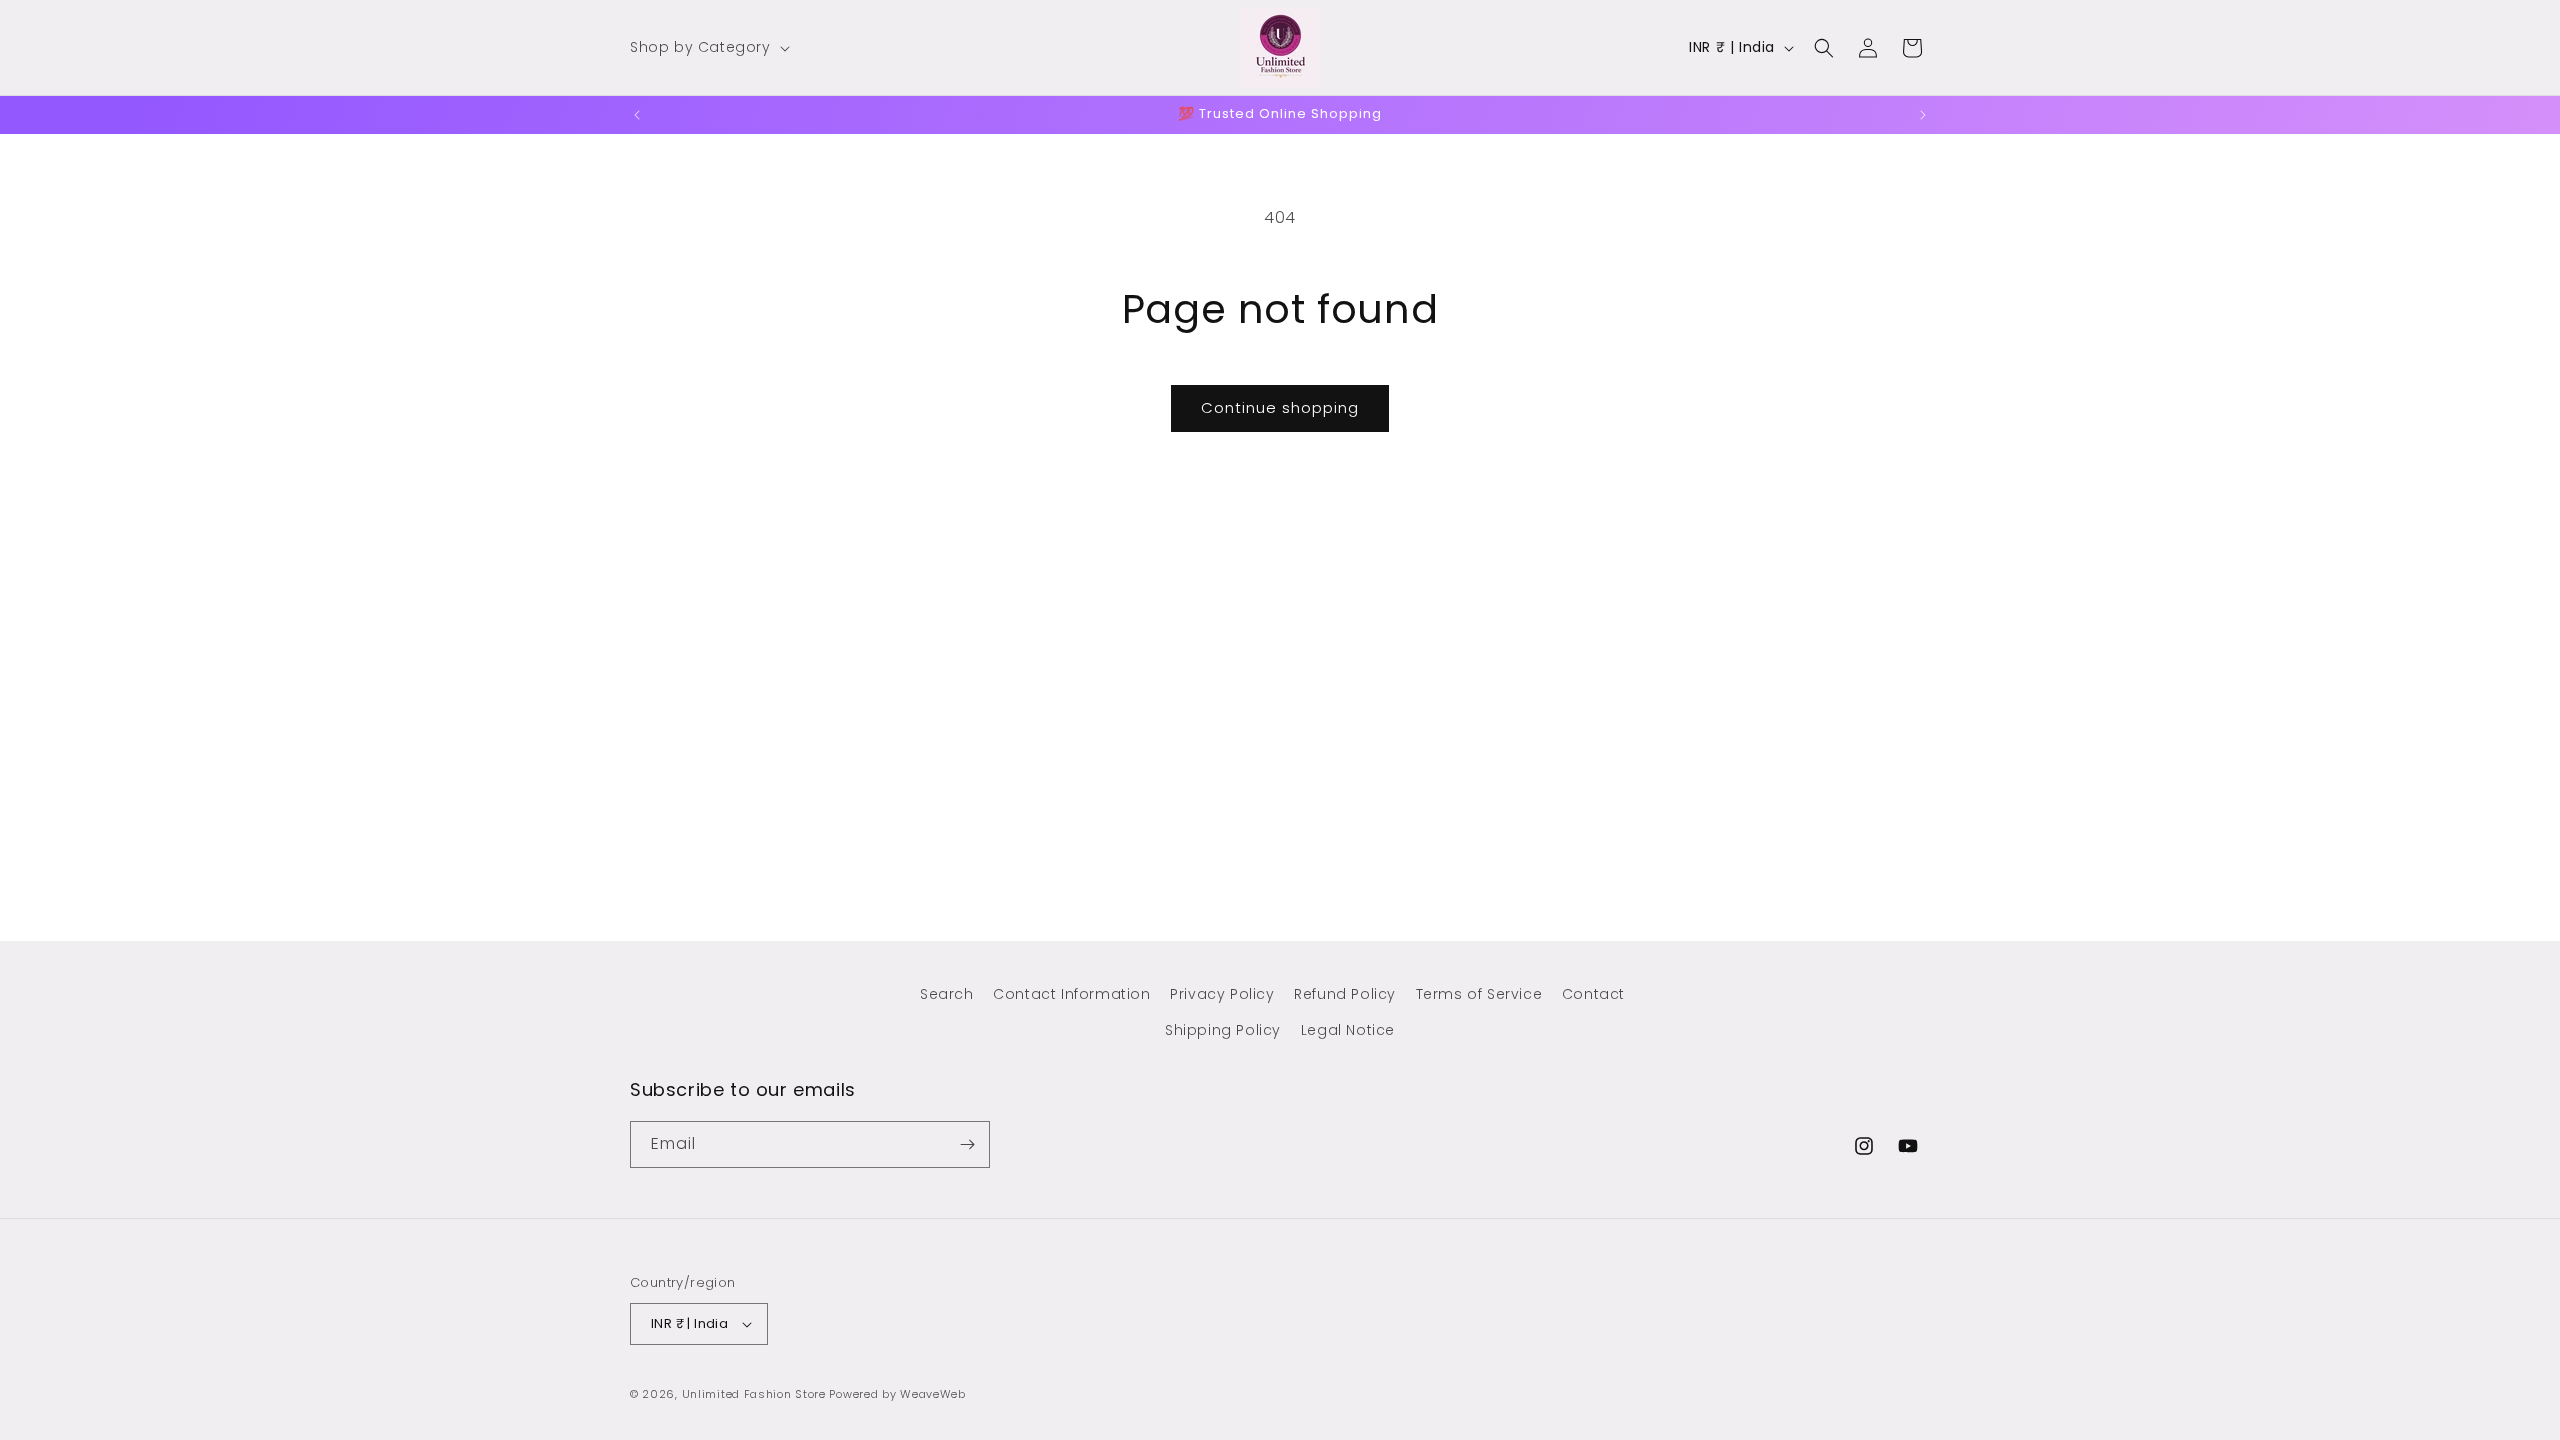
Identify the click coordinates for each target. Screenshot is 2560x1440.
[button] (708, 47)
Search (947, 994)
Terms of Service (1479, 994)
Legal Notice (1348, 1030)
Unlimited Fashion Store (754, 1394)
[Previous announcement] (637, 115)
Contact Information (1071, 994)
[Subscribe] (967, 1144)
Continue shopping (1280, 407)
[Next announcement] (1923, 115)
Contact (1593, 994)
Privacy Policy (1222, 994)
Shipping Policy (1223, 1030)
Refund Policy (1345, 994)
